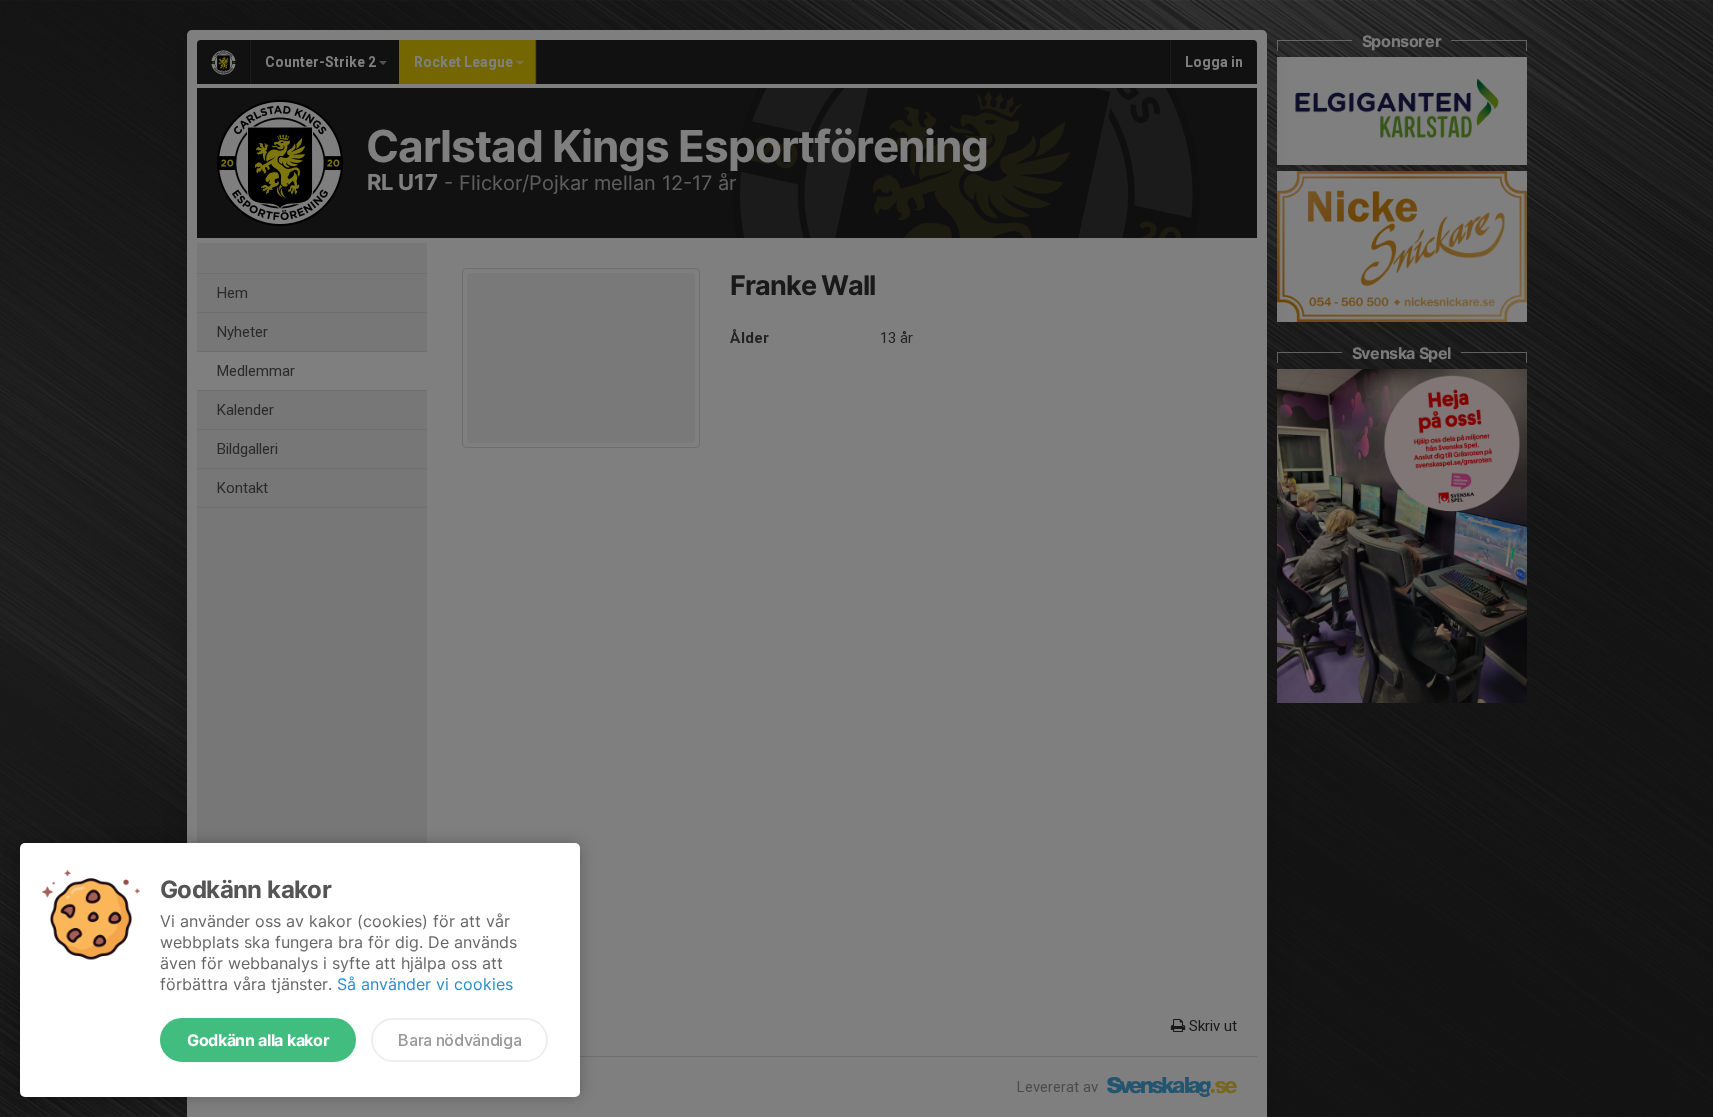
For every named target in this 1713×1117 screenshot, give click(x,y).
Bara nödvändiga (459, 1040)
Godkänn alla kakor (258, 1040)
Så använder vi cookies (425, 984)
